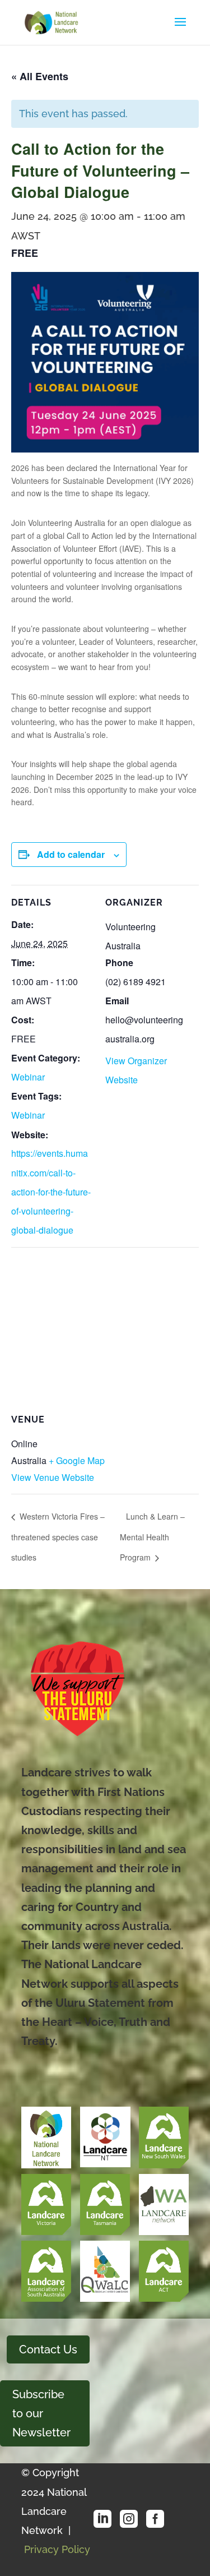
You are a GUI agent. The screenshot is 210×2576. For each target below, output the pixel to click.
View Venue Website (53, 1477)
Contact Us (48, 2349)
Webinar (28, 1077)
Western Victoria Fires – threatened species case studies (58, 1537)
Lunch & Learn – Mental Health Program (152, 1537)
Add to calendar (71, 854)
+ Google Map (77, 1460)
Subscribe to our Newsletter (41, 2413)
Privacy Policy (57, 2549)
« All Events (40, 76)
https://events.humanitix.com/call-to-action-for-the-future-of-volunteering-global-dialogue (51, 1192)
